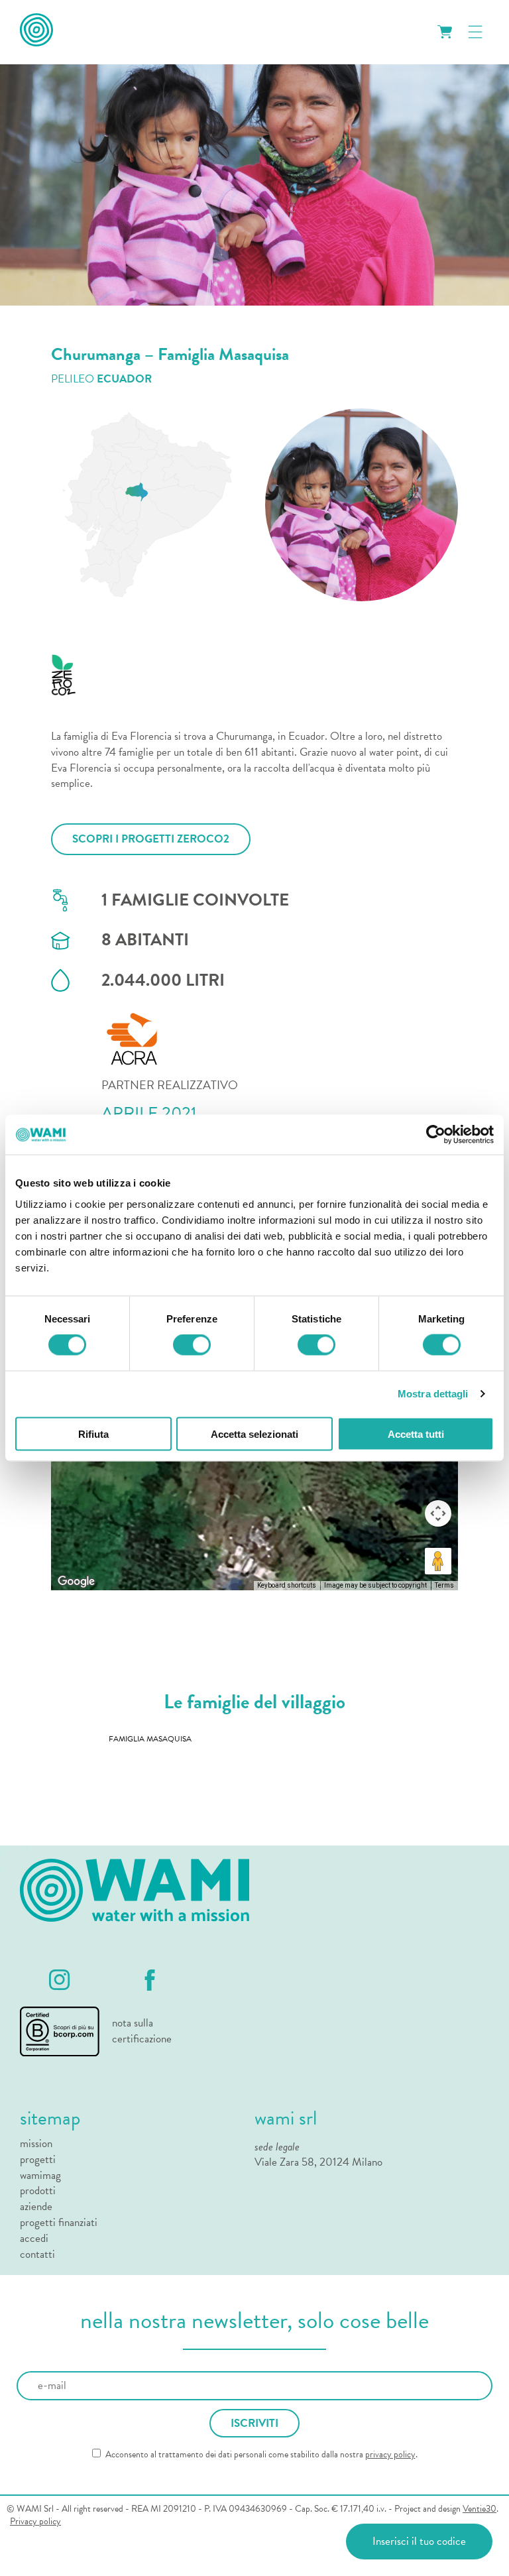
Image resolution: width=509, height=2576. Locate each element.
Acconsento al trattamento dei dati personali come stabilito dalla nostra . (260, 2455)
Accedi (34, 2239)
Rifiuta (93, 1434)
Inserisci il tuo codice (419, 2541)
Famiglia (150, 1739)
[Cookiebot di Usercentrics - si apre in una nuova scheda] (436, 1135)
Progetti (38, 2160)
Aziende (36, 2207)
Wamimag (40, 2176)
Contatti (37, 2254)
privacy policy (390, 2454)
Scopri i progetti (151, 839)
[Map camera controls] (438, 1513)
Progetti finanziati (59, 2223)
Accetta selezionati (254, 1434)
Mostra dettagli (433, 1394)
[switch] (192, 1345)
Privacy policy (35, 2522)
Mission (36, 2144)
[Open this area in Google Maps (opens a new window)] (76, 1582)
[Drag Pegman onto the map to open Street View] (438, 1561)
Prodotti (38, 2191)
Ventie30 (480, 2509)
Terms (444, 1585)
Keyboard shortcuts (287, 1585)
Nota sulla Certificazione (142, 2031)
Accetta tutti (416, 1434)
